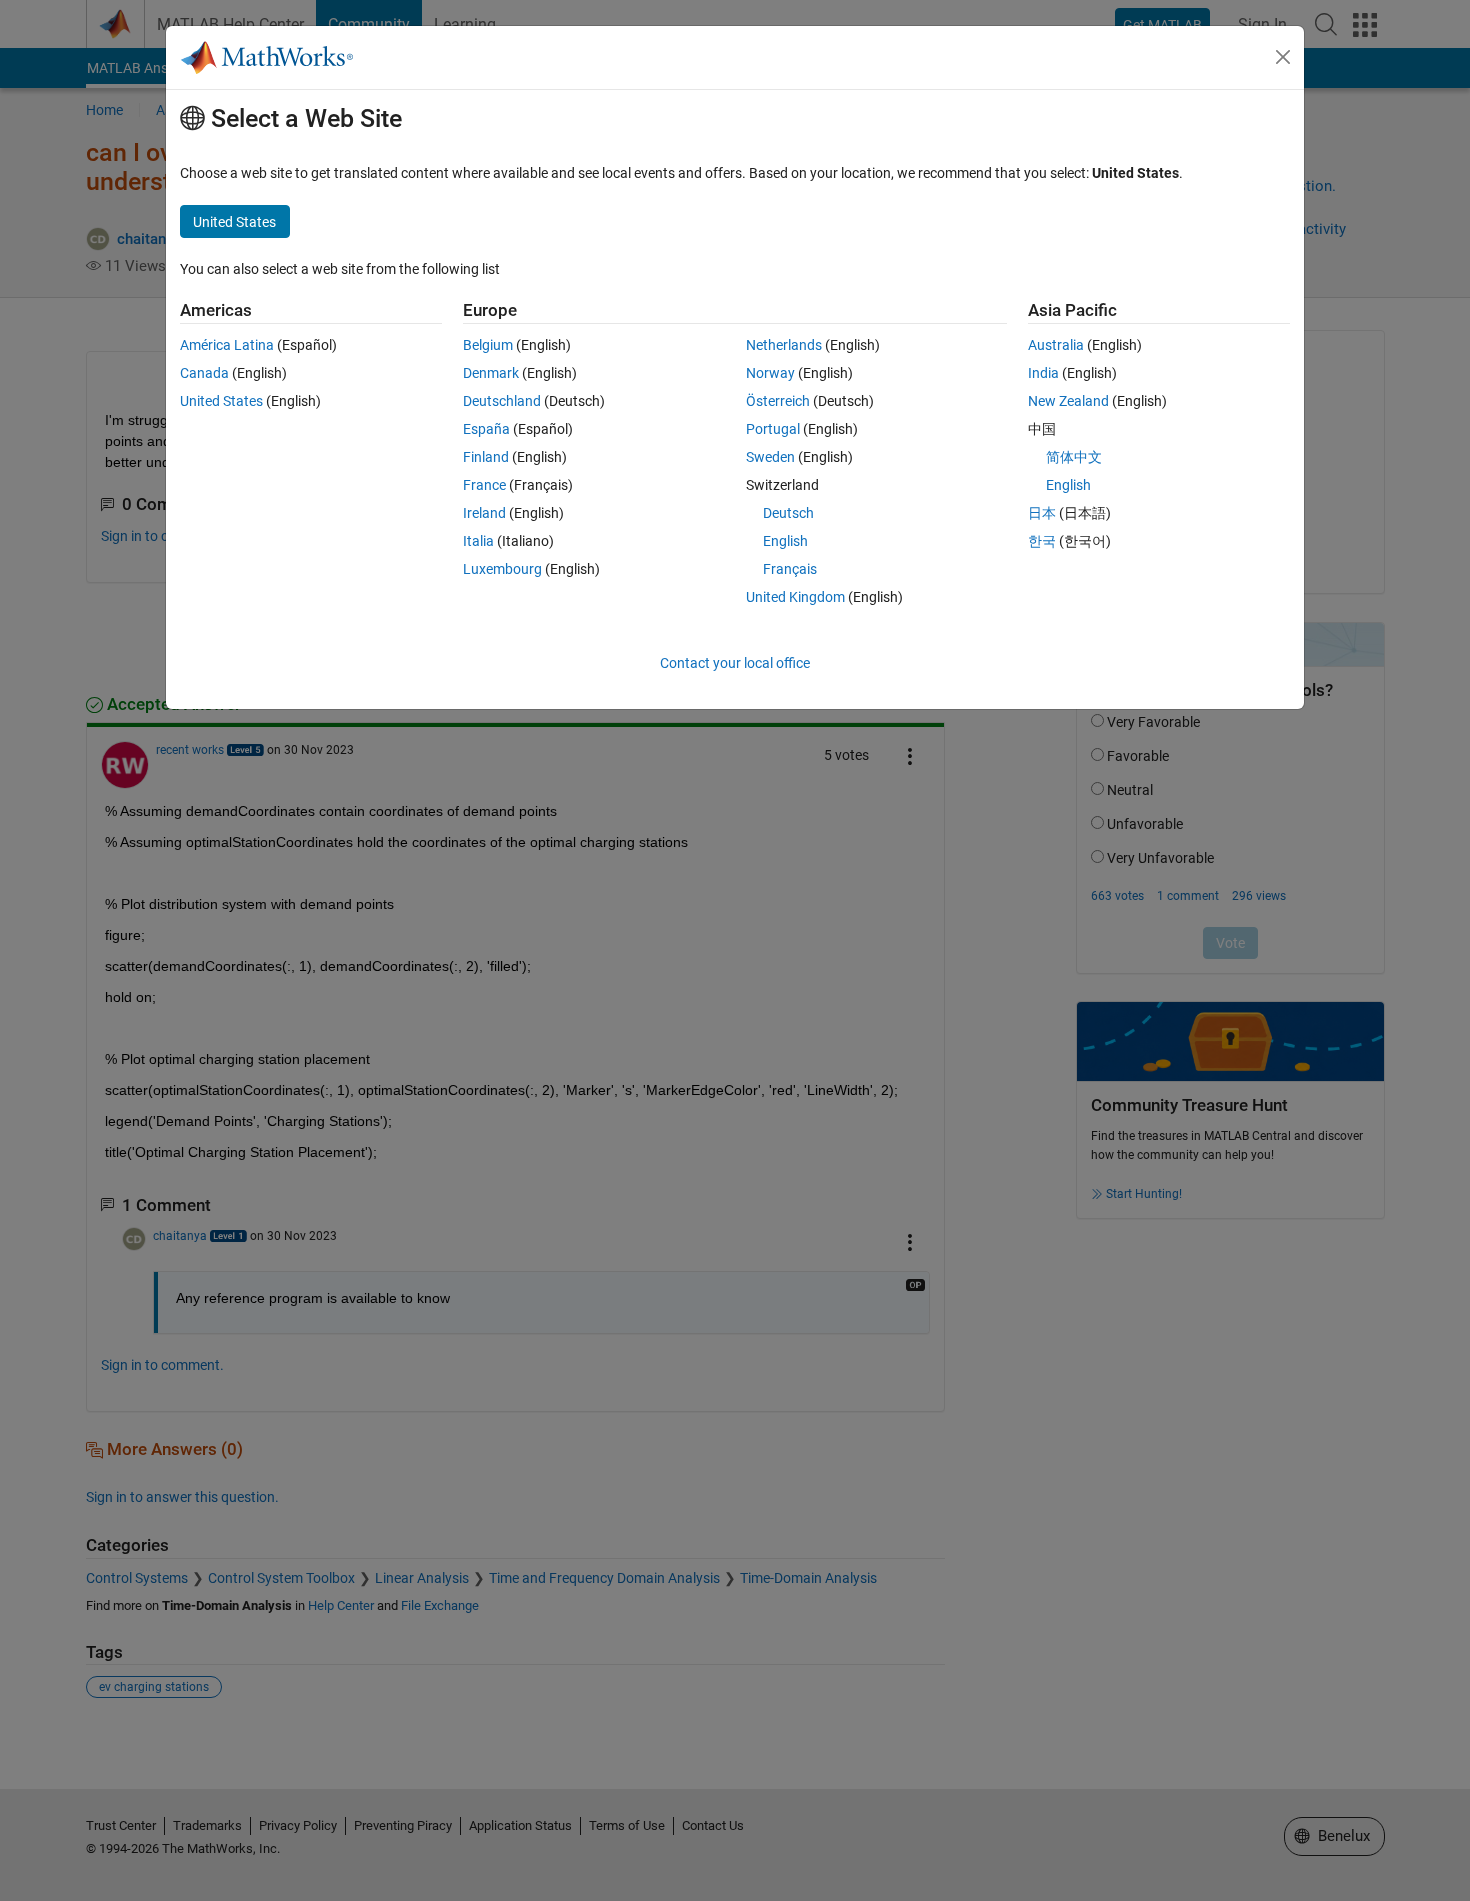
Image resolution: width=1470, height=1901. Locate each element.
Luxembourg (502, 569)
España (486, 429)
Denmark (491, 373)
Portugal (773, 429)
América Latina (227, 345)
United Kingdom (795, 597)
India (1043, 373)
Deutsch (788, 513)
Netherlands (784, 345)
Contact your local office (735, 663)
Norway (770, 373)
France (484, 485)
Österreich (778, 401)
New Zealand (1068, 401)
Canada (204, 373)
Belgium (488, 345)
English (785, 541)
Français (790, 569)
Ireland (484, 513)
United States (221, 401)
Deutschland (502, 401)
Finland (486, 457)
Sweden (770, 457)
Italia (478, 541)
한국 (1042, 541)
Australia (1056, 345)
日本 (1042, 513)
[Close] (1283, 57)
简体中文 (1074, 457)
